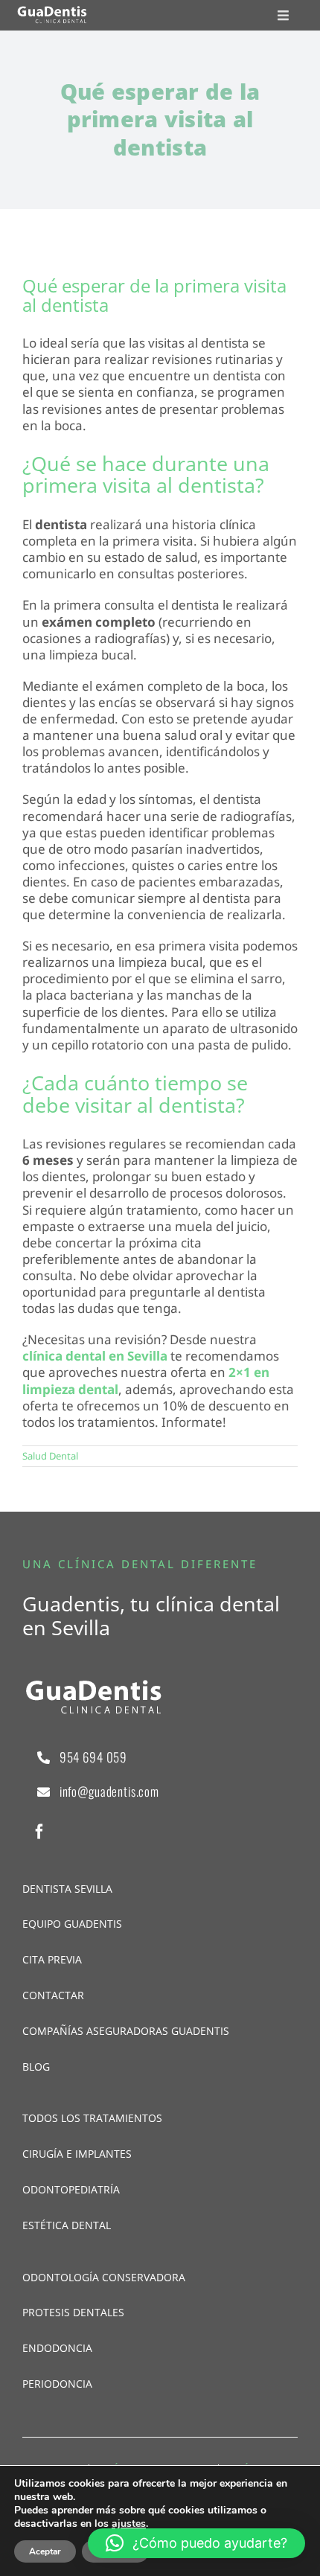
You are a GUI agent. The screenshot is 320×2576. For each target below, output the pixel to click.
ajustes (129, 2524)
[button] (196, 2543)
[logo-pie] (52, 12)
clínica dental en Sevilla (95, 1356)
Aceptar (45, 2551)
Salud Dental (50, 1456)
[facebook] (39, 1832)
